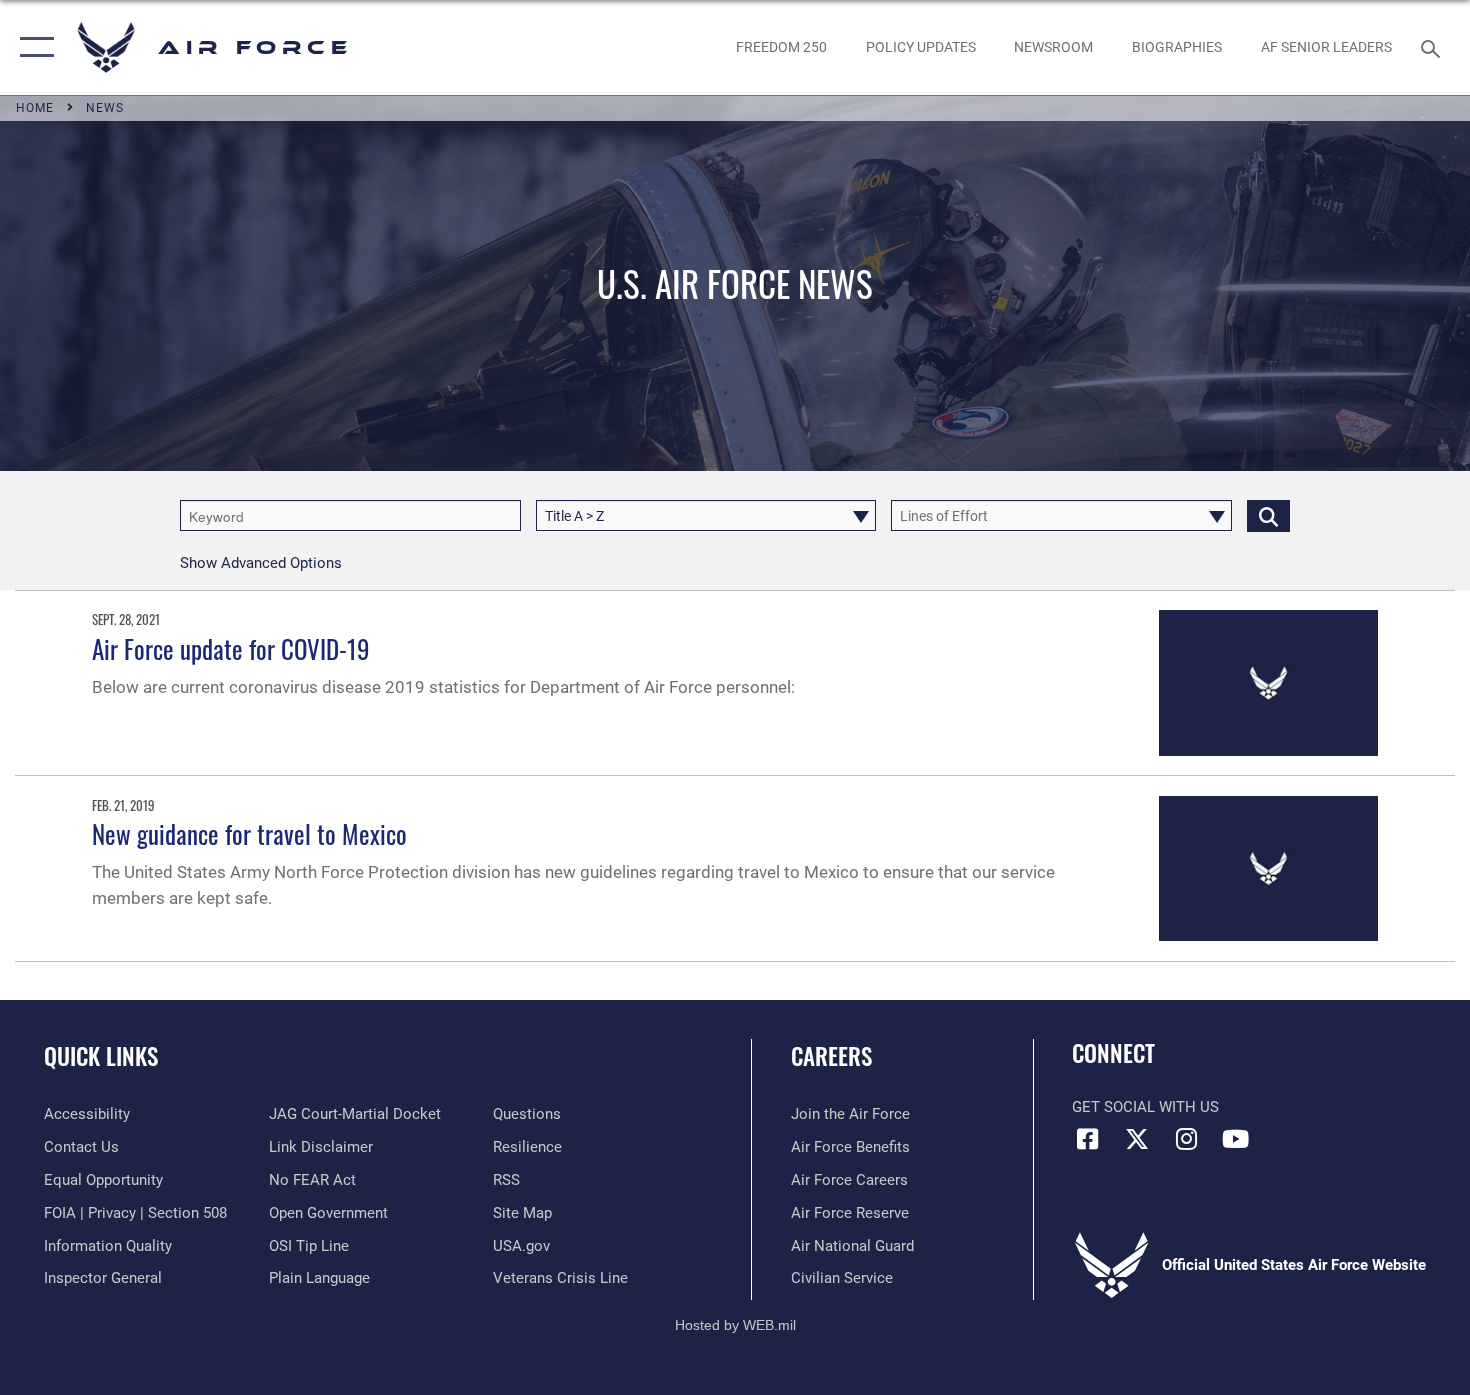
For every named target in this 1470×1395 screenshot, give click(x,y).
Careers (831, 1056)
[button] (32, 47)
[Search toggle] (1433, 47)
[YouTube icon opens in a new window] (1235, 1139)
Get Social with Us (1145, 1107)
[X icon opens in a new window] (1137, 1139)
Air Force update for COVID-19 (231, 648)
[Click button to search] (1268, 515)
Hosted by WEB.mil (735, 1325)
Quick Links (101, 1056)
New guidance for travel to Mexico (249, 833)
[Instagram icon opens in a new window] (1186, 1139)
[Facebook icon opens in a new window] (1087, 1139)
